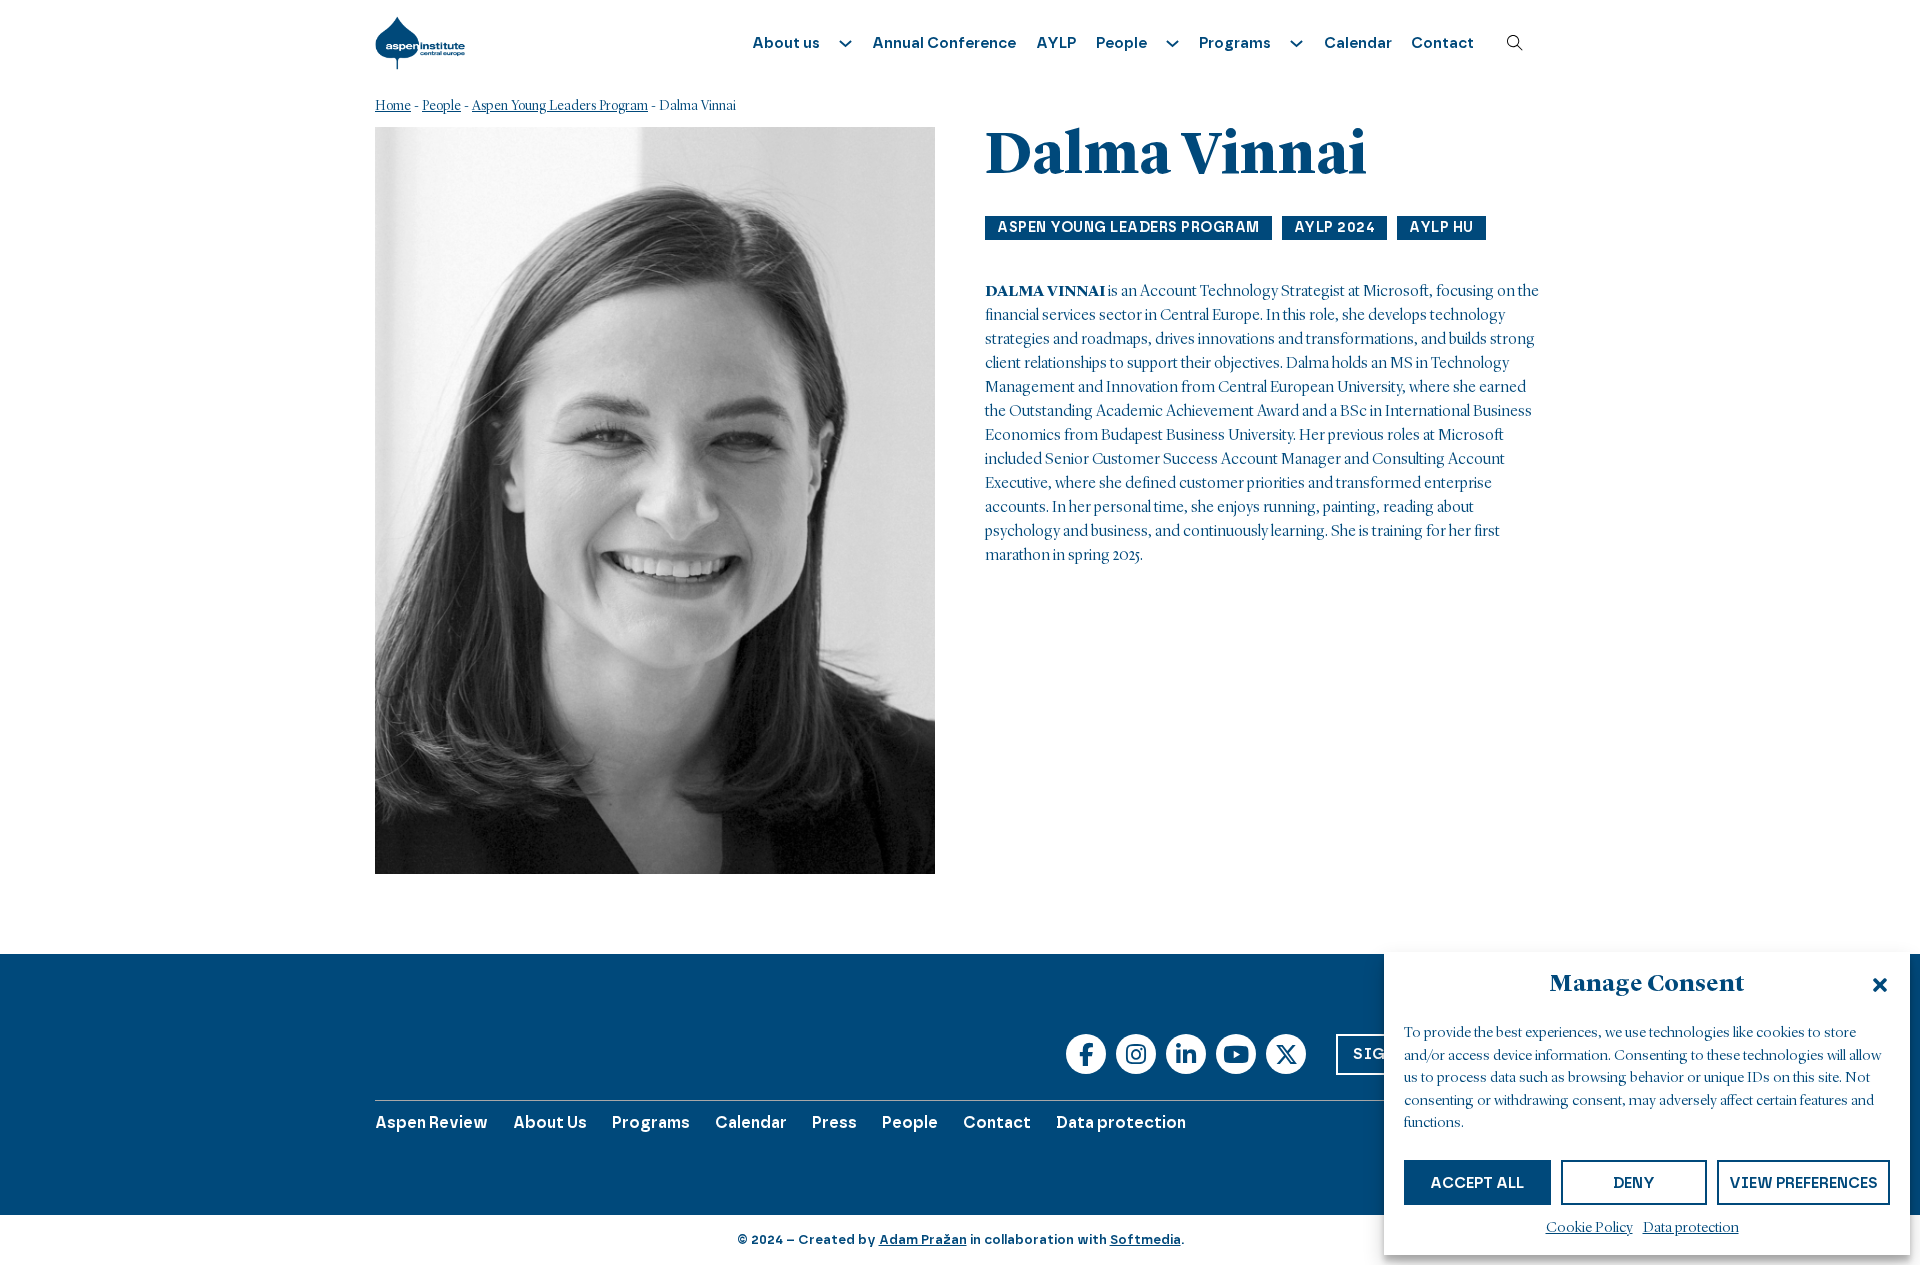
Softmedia (1145, 1239)
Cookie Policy (1589, 1228)
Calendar (1358, 43)
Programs (651, 1122)
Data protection (1691, 1228)
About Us (550, 1122)
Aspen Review (431, 1122)
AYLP (1056, 43)
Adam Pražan (923, 1239)
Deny (1634, 1183)
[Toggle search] (1515, 43)
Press (834, 1122)
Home (393, 106)
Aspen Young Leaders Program (560, 106)
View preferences (1803, 1183)
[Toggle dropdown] (845, 43)
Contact (1442, 43)
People (441, 106)
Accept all (1477, 1183)
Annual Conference (944, 43)
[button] (1880, 985)
